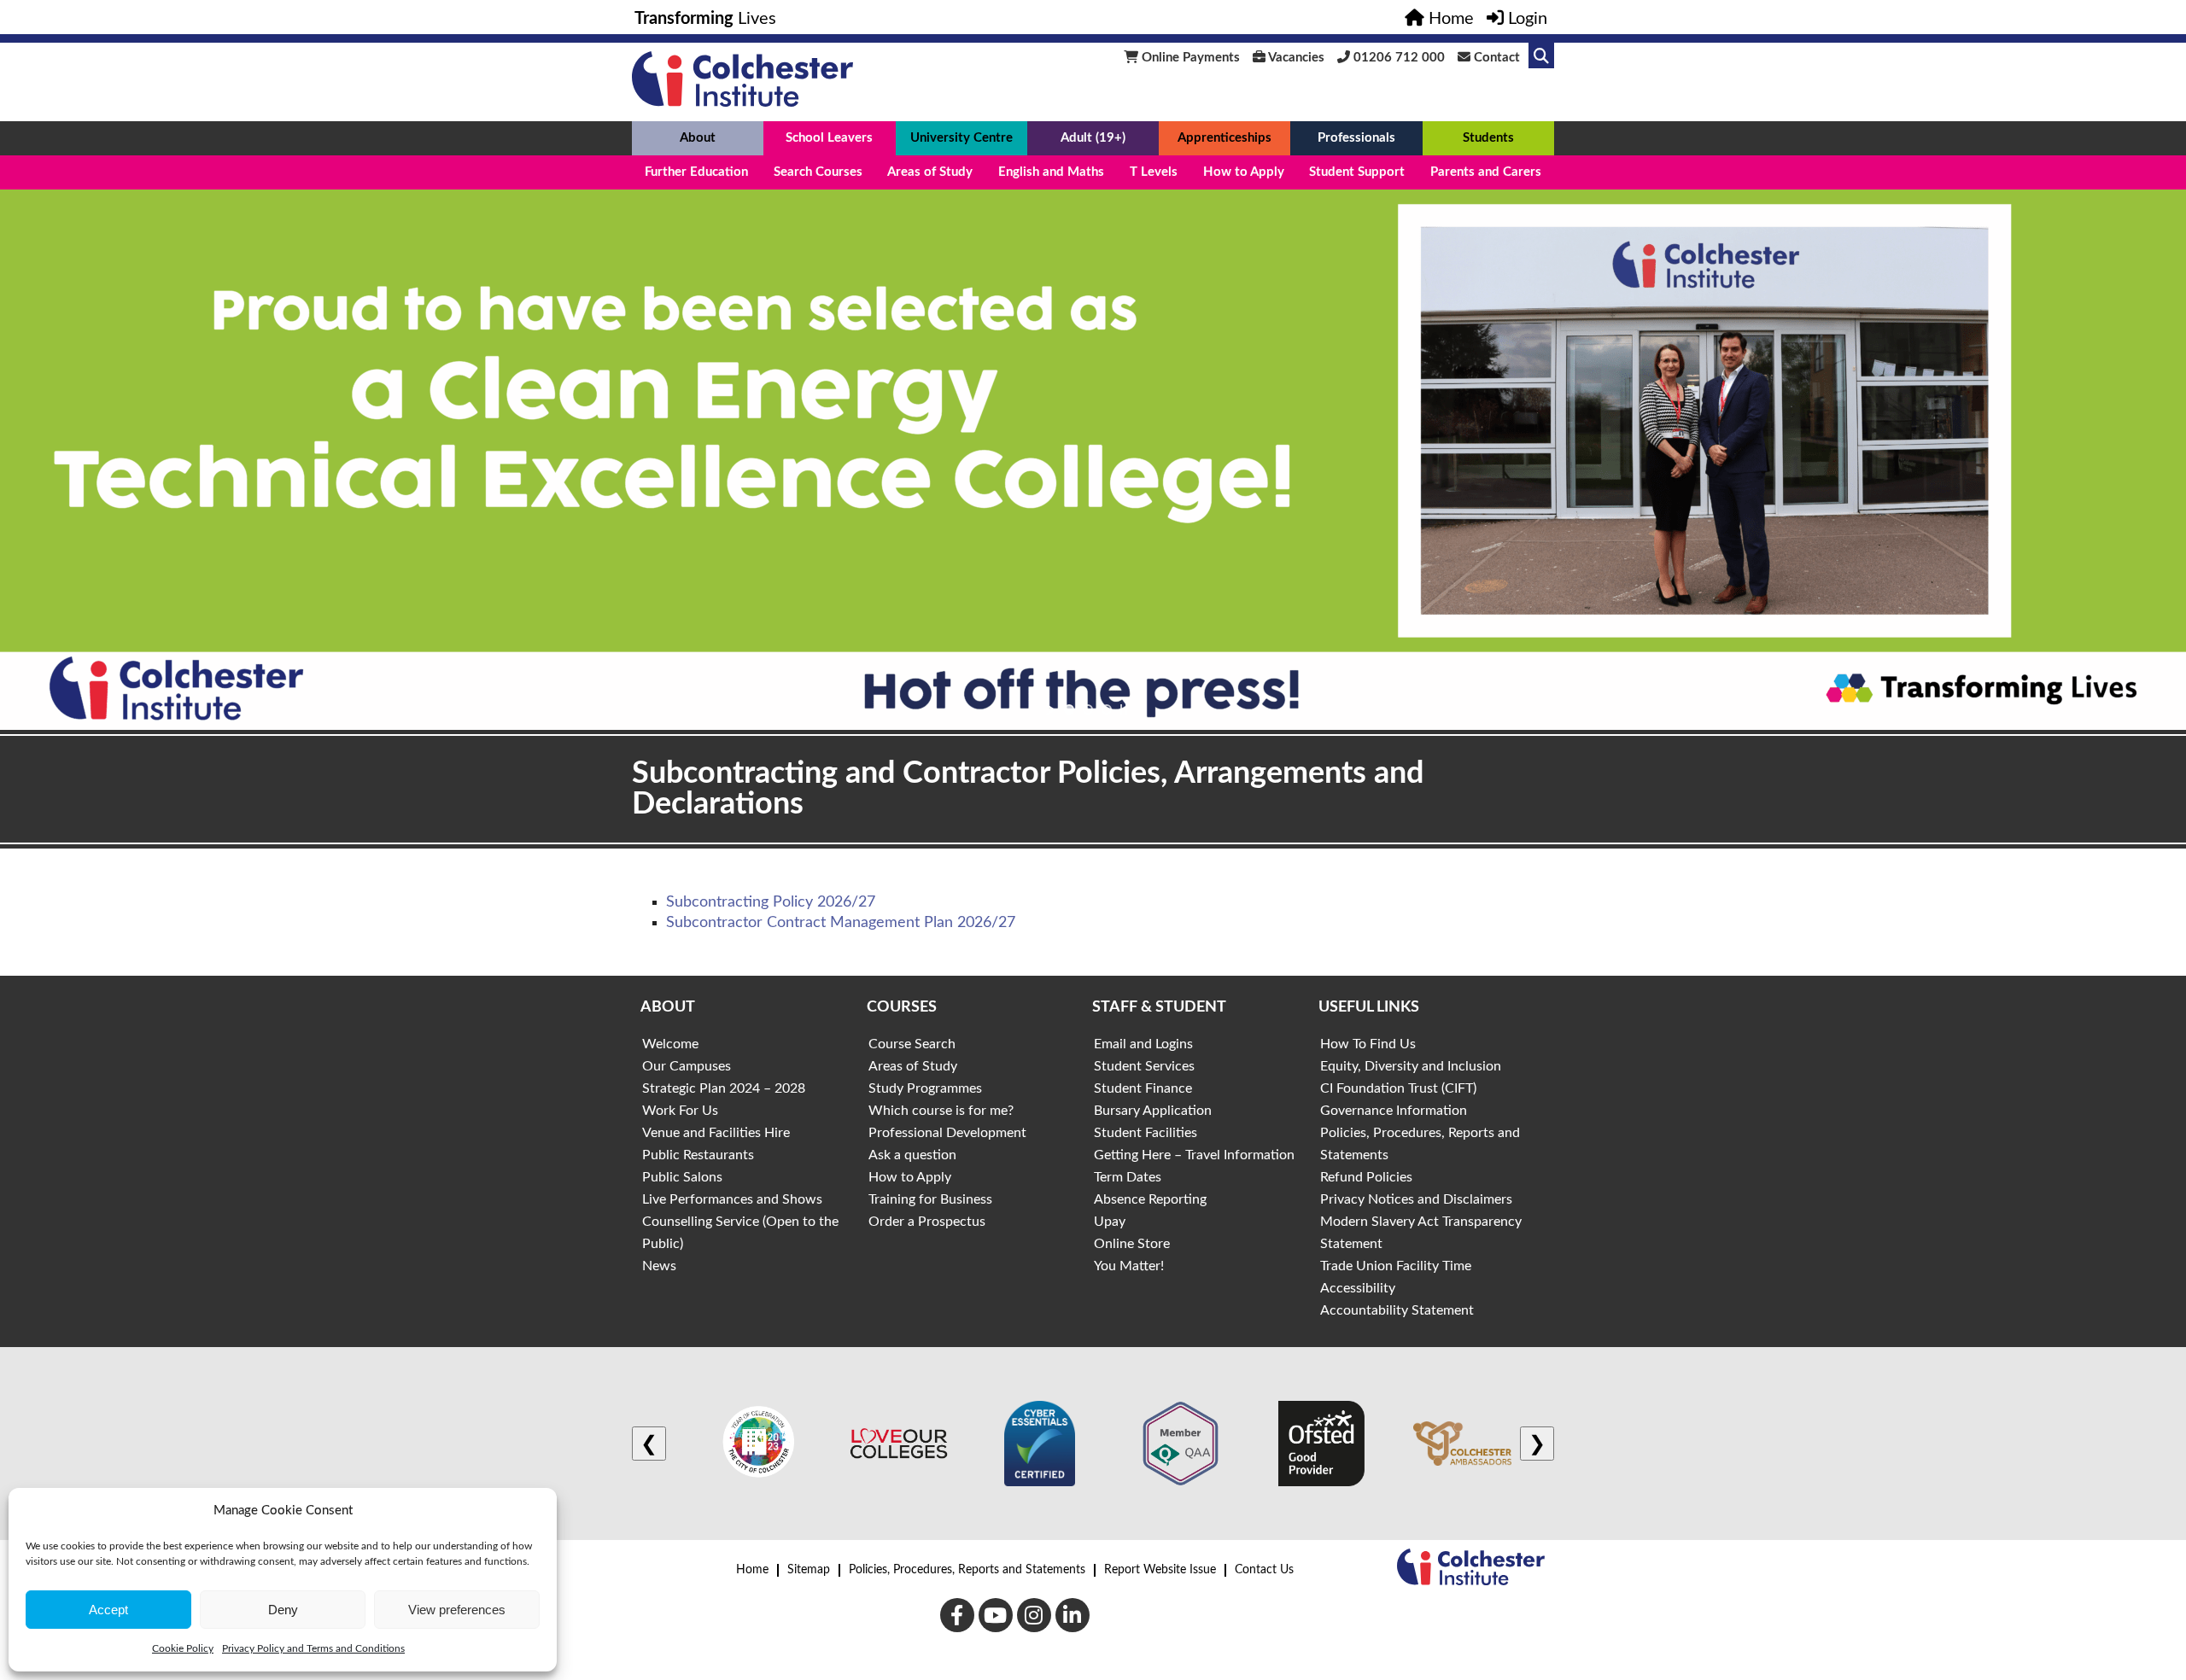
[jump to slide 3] (1107, 709)
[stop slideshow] (1124, 709)
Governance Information (1394, 1111)
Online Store (1132, 1244)
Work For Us (680, 1111)
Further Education (696, 172)
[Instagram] (1034, 1615)
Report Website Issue (1160, 1570)
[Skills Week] (1093, 460)
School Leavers (829, 138)
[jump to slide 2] (1088, 709)
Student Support (1357, 172)
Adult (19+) (1093, 138)
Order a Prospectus (927, 1222)
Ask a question (912, 1155)
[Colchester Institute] (742, 102)
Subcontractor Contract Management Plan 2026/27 (841, 923)
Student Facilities (1146, 1133)
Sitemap (809, 1570)
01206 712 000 (1397, 58)
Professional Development (947, 1133)
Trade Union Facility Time (1396, 1266)
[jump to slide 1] (1069, 709)
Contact (1495, 58)
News (659, 1266)
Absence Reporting (1150, 1199)
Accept (108, 1610)
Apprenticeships (1225, 138)
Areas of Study (930, 172)
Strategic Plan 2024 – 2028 (724, 1088)
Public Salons (682, 1177)
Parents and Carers (1486, 172)
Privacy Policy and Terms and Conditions (313, 1648)
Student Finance (1143, 1088)
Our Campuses (687, 1066)
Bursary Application (1153, 1111)
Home (752, 1570)
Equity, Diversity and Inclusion (1411, 1066)
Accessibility (1358, 1288)
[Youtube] (996, 1615)
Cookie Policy (183, 1648)
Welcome (670, 1044)
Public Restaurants (698, 1155)
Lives (705, 19)
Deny (283, 1610)
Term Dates (1128, 1177)
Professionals (1356, 138)
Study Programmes (925, 1088)
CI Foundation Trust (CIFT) (1398, 1088)
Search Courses (818, 172)
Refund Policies (1366, 1177)
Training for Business (930, 1199)
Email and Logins (1143, 1044)
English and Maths (1051, 172)
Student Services (1144, 1066)
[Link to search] (1541, 55)
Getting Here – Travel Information (1194, 1155)
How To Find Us (1368, 1044)
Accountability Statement (1397, 1310)
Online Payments (1189, 58)
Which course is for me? (941, 1111)
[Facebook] (957, 1615)
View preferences (457, 1610)
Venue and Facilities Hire (716, 1133)
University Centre (961, 138)
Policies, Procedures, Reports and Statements (967, 1570)
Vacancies (1295, 58)
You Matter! (1129, 1266)
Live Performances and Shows (732, 1199)
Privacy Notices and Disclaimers (1416, 1199)
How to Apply (1244, 172)
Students (1488, 138)
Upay (1110, 1222)
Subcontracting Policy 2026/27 (771, 902)
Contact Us (1264, 1570)
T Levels (1154, 172)
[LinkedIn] (1073, 1615)
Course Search (912, 1044)
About (698, 138)
